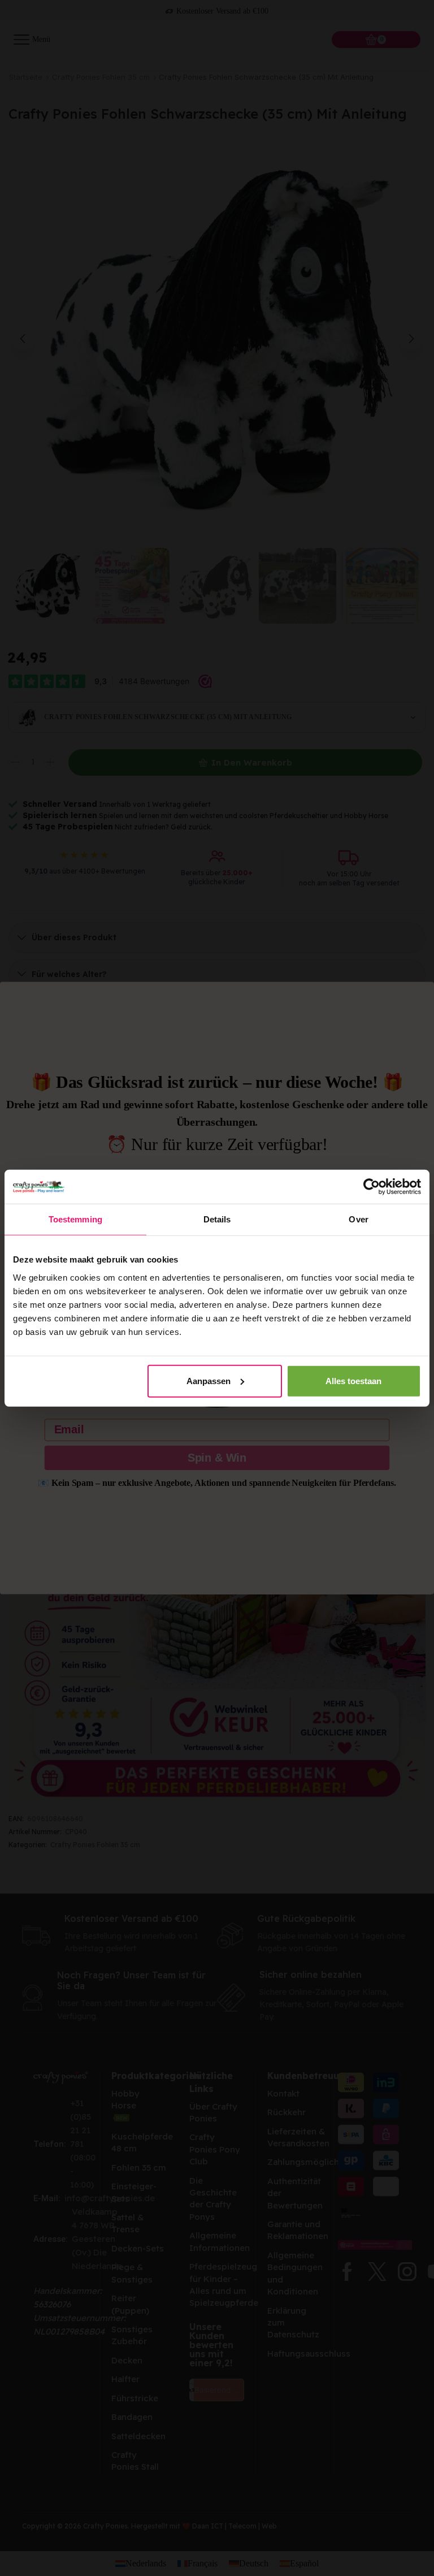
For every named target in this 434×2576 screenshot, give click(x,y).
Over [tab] (358, 1219)
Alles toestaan (353, 1380)
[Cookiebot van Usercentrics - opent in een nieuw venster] (372, 1187)
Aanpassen (209, 1380)
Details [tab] (217, 1219)
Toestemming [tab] (75, 1219)
